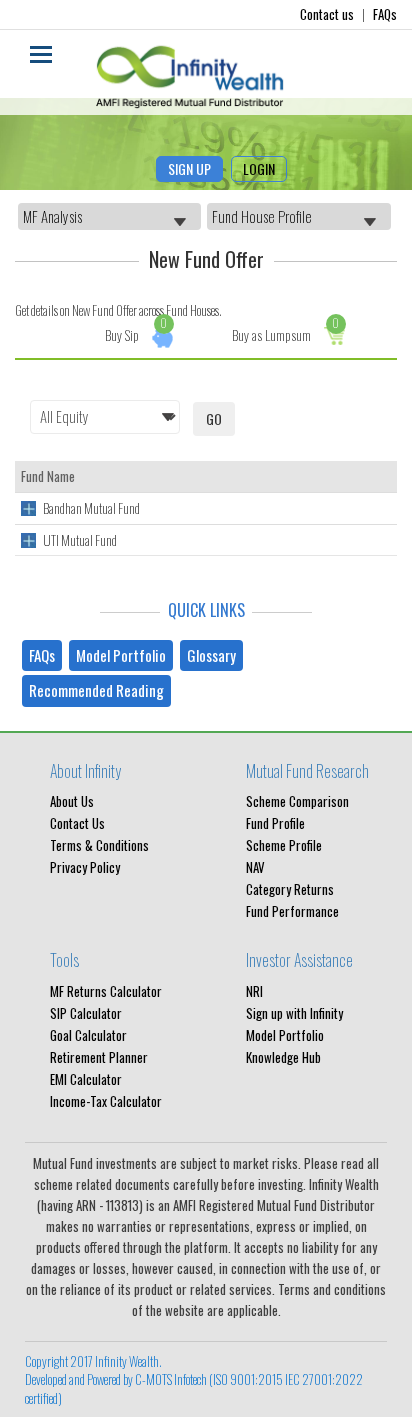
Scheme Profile (284, 845)
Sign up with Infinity (294, 1013)
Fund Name (48, 476)
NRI (254, 991)
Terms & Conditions (99, 845)
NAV (255, 867)
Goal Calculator (88, 1035)
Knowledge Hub (283, 1057)
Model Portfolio (121, 655)
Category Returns (290, 889)
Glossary (211, 655)
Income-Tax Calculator (106, 1101)
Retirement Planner (99, 1057)
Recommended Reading (96, 690)
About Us (72, 801)
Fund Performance (292, 911)
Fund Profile (275, 823)
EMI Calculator (86, 1079)
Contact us (328, 14)
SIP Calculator (86, 1013)
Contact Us (77, 823)
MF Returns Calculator (106, 991)
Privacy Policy (85, 867)
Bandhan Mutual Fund (91, 508)
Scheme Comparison (297, 801)
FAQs (385, 14)
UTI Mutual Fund (80, 540)
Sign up (189, 168)
